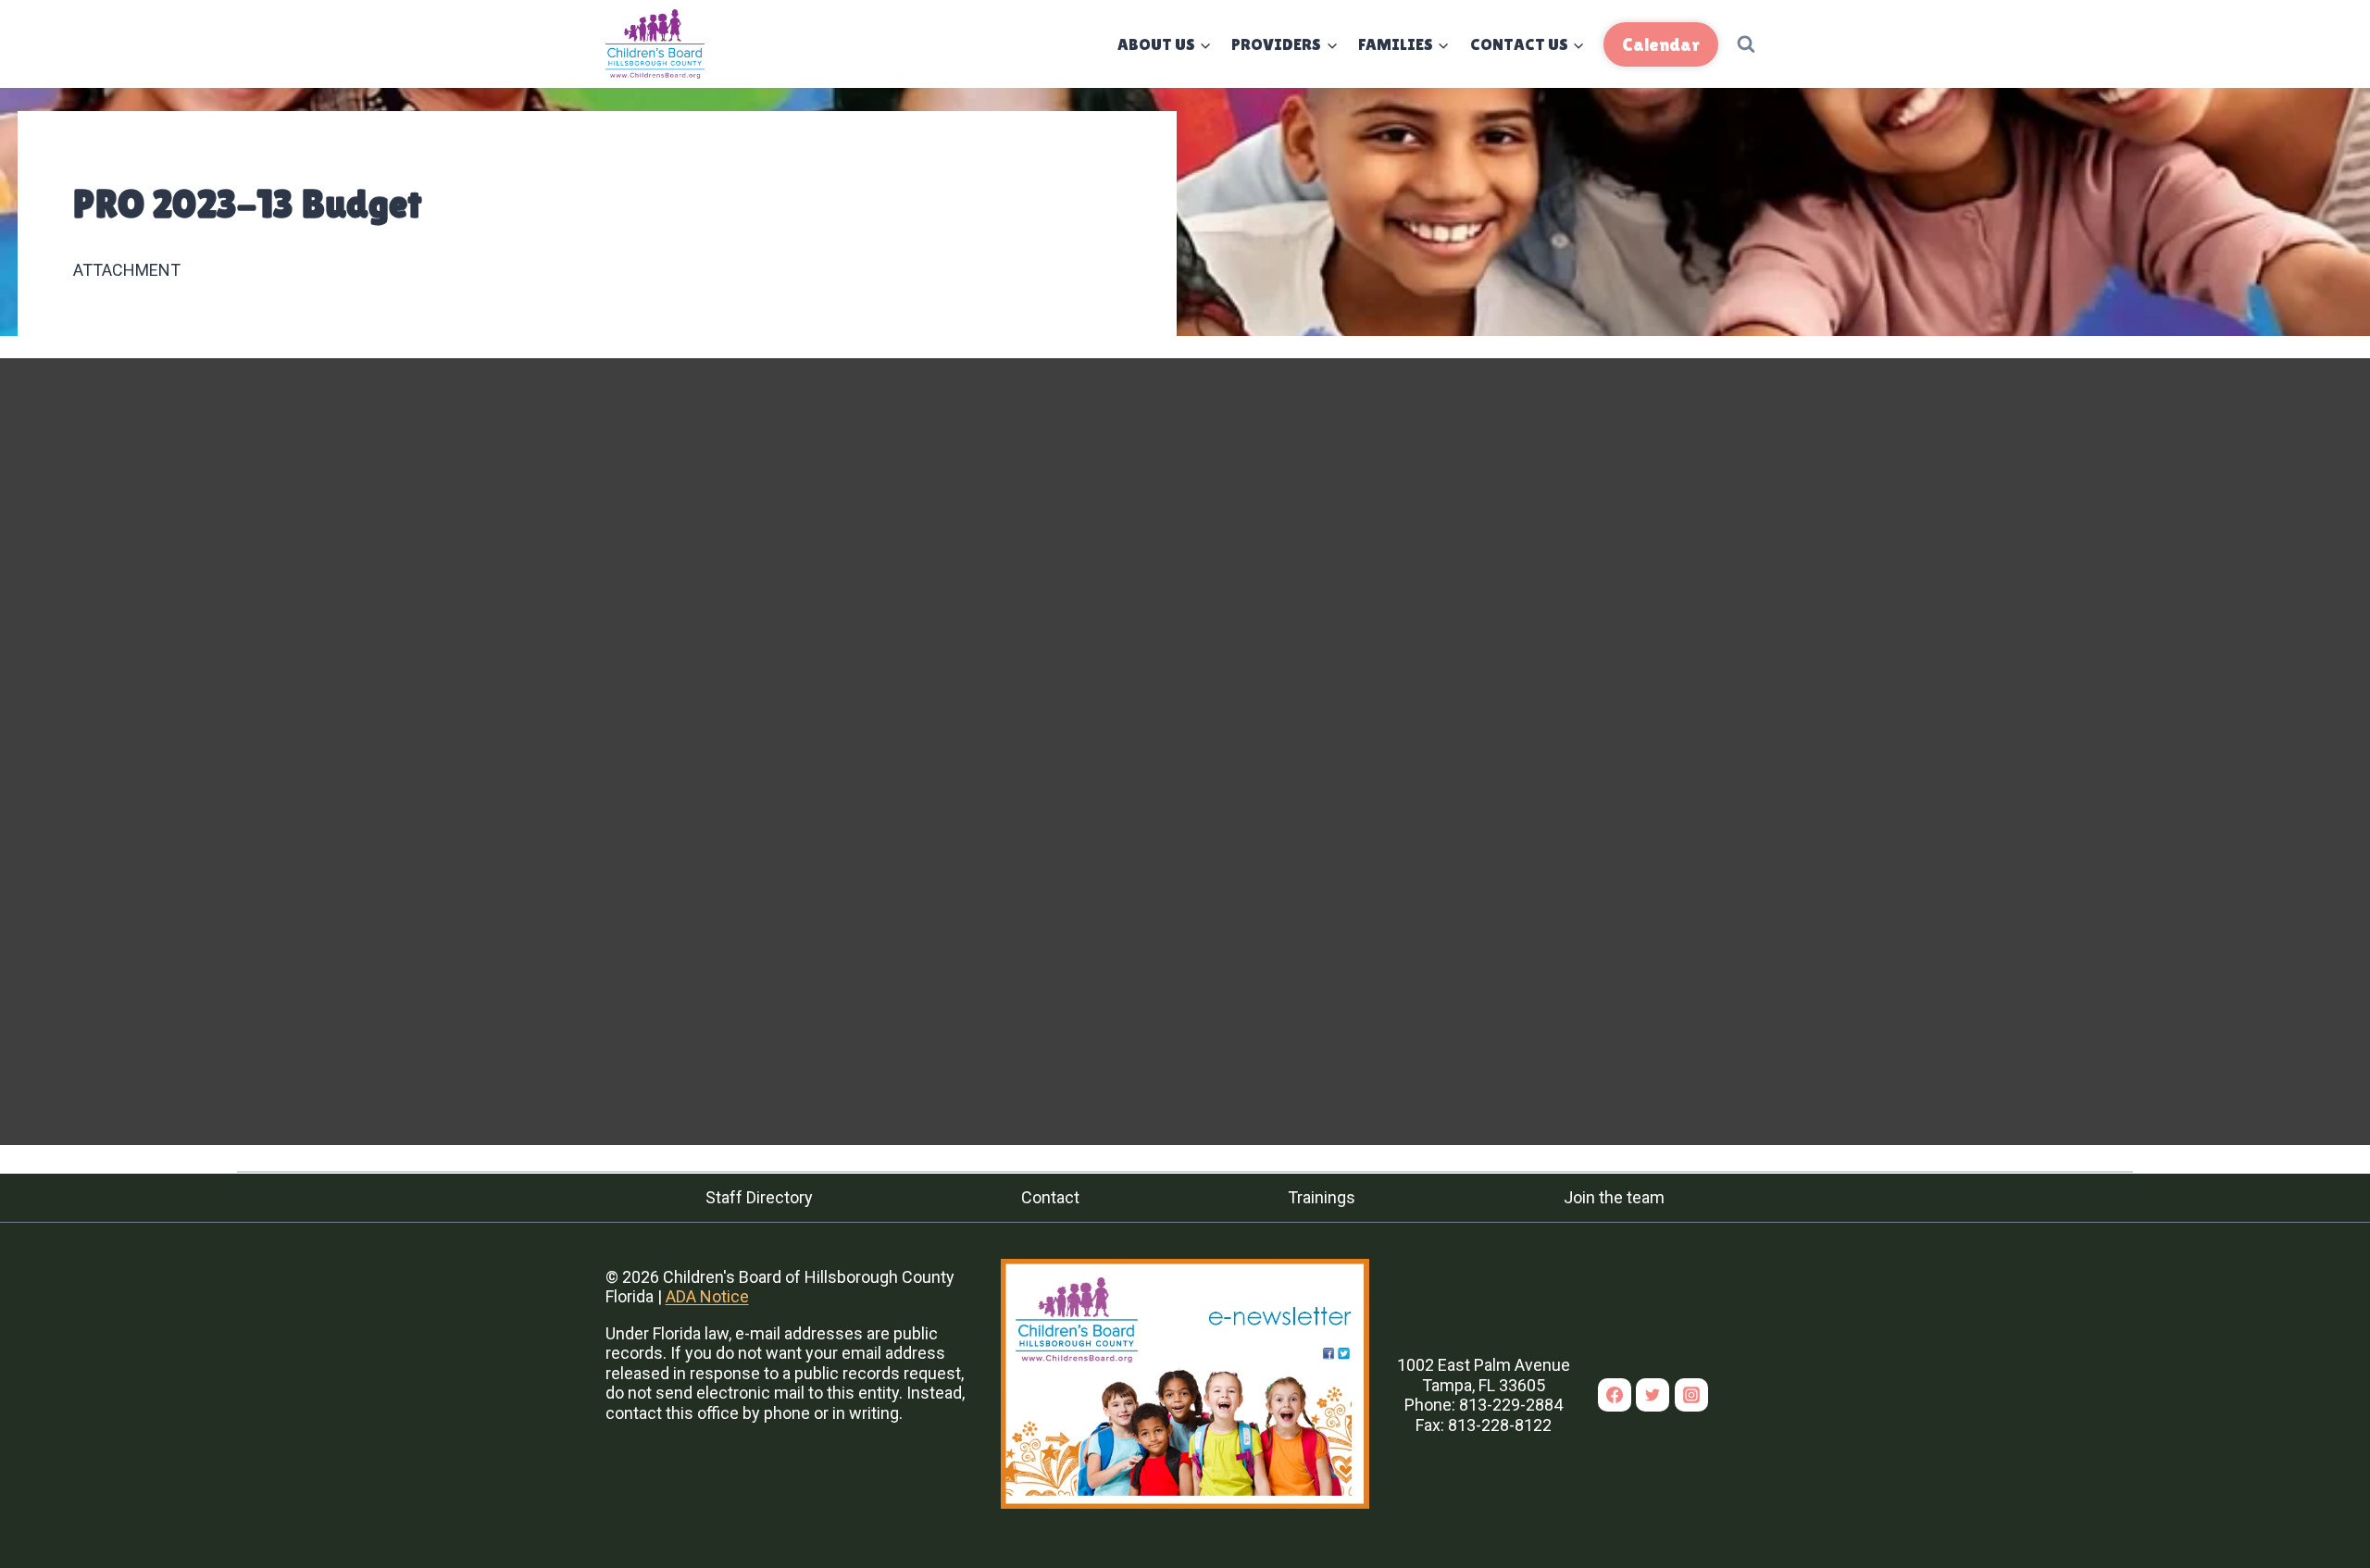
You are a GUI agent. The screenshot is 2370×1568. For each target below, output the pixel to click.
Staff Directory (759, 1197)
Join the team (1614, 1197)
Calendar (1661, 44)
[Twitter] (1653, 1395)
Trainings (1322, 1197)
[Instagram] (1691, 1395)
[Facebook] (1615, 1395)
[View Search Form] (1746, 44)
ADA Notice (707, 1296)
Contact (1050, 1197)
